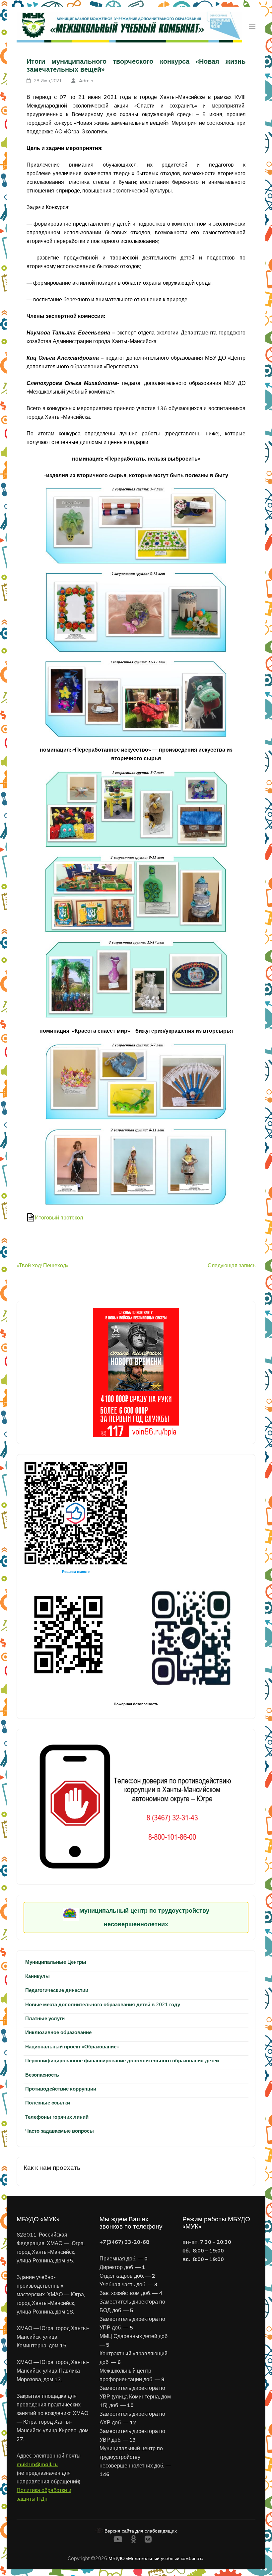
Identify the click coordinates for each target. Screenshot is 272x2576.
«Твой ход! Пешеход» (42, 1265)
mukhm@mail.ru (37, 2464)
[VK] (148, 2540)
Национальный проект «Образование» (72, 2047)
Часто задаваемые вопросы (60, 2131)
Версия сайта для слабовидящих (140, 2531)
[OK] (134, 2540)
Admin (86, 81)
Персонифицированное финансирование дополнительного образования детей (122, 2061)
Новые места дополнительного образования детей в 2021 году (103, 2004)
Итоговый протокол (59, 1217)
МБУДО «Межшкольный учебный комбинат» (156, 2558)
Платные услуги (45, 2018)
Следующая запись (232, 1265)
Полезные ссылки (48, 2103)
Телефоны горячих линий (57, 2117)
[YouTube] (118, 2540)
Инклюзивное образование (58, 2032)
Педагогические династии (57, 1990)
